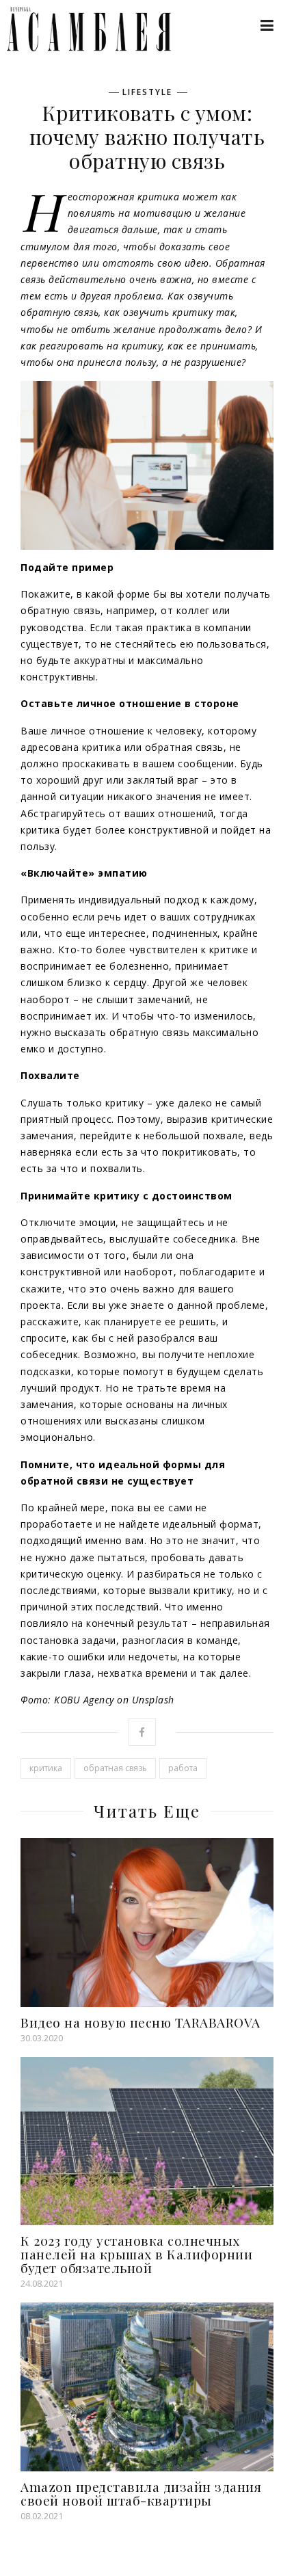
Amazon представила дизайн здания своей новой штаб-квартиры (141, 2493)
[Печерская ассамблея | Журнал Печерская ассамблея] (82, 29)
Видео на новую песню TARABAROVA (141, 2022)
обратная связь (115, 1768)
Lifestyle (147, 92)
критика (46, 1768)
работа (183, 1768)
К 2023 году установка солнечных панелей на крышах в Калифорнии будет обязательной (136, 2254)
